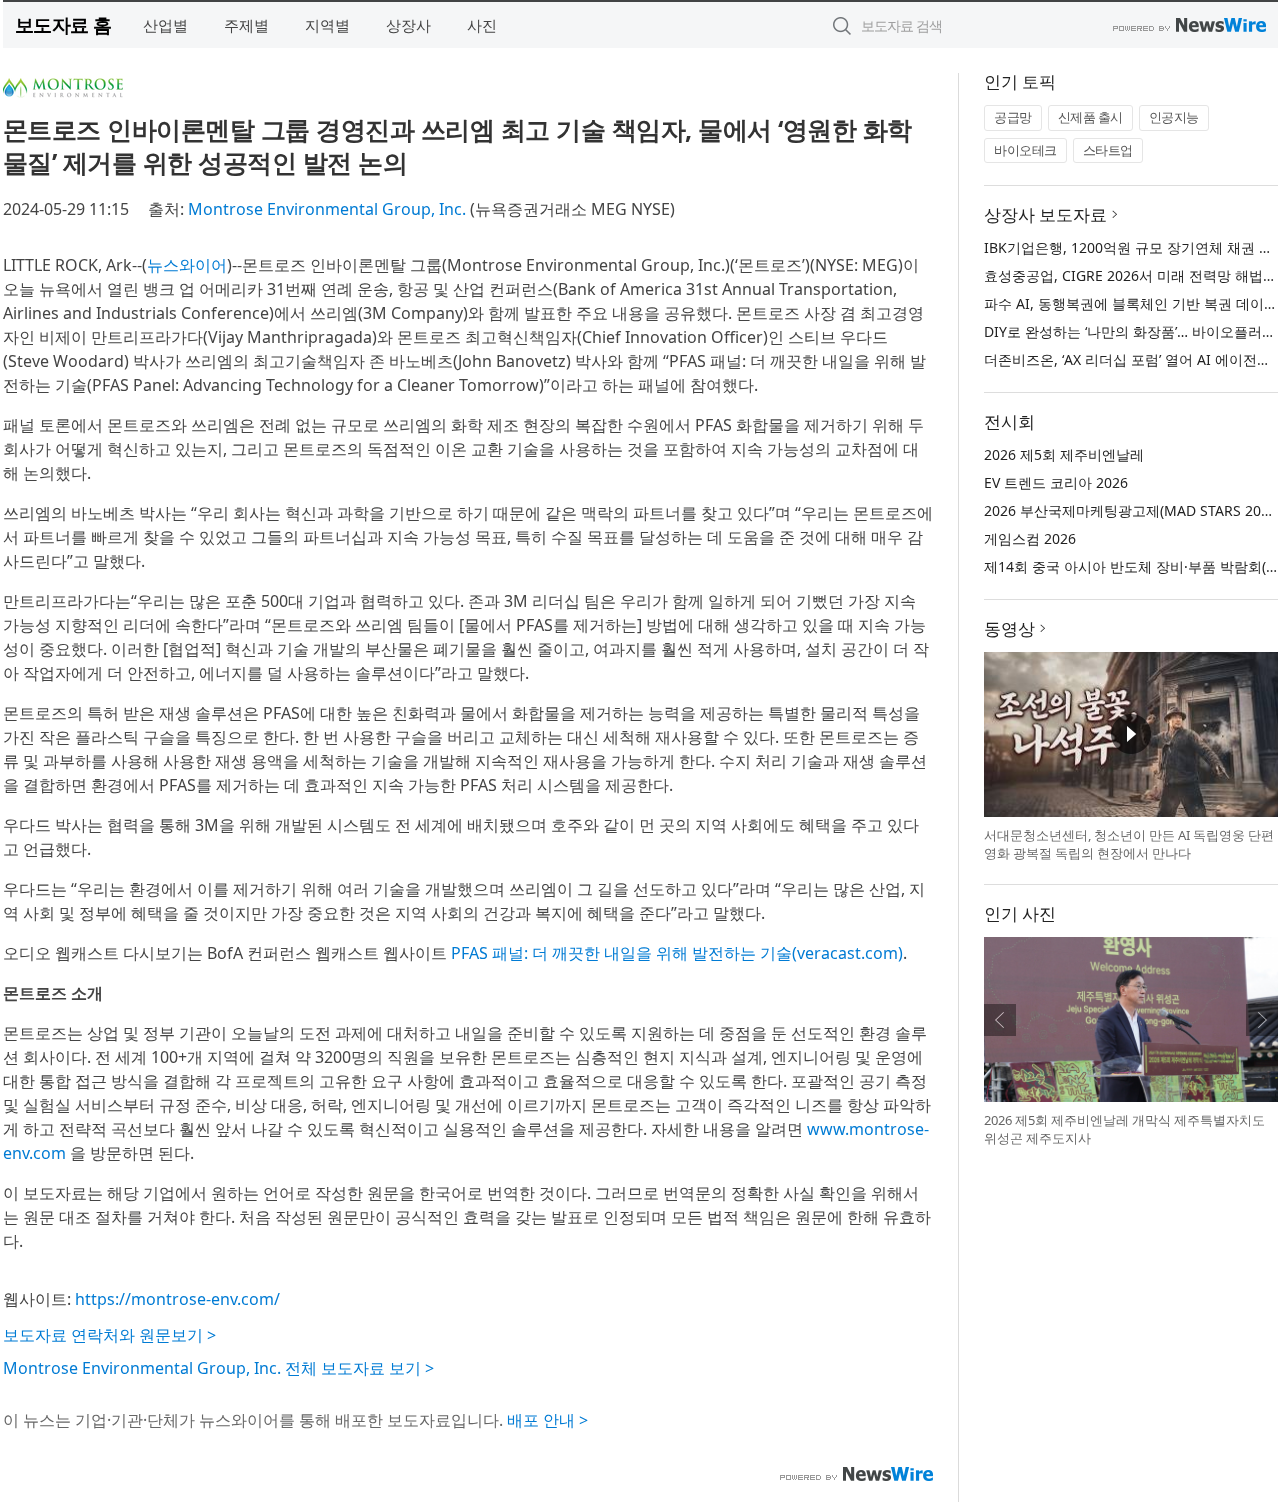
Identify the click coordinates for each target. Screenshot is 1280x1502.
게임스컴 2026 (1030, 538)
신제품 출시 (1090, 117)
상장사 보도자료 (1045, 214)
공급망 (1013, 117)
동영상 (1009, 628)
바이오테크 (1025, 150)
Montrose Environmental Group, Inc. (327, 209)
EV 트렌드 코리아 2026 (1056, 482)
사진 (482, 25)
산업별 (165, 25)
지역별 (327, 25)
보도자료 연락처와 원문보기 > (109, 1335)
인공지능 (1174, 117)
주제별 (246, 25)
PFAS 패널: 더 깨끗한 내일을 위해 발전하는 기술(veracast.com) (677, 953)
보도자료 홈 (63, 24)
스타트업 (1108, 150)
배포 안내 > (547, 1420)
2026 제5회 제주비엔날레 (1064, 454)
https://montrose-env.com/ (177, 1299)
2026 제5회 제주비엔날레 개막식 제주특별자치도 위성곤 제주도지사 (1124, 1129)
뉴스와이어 (187, 265)
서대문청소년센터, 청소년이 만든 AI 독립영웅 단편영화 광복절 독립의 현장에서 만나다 (1129, 844)
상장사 (408, 25)
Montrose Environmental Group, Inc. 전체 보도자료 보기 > (218, 1368)
